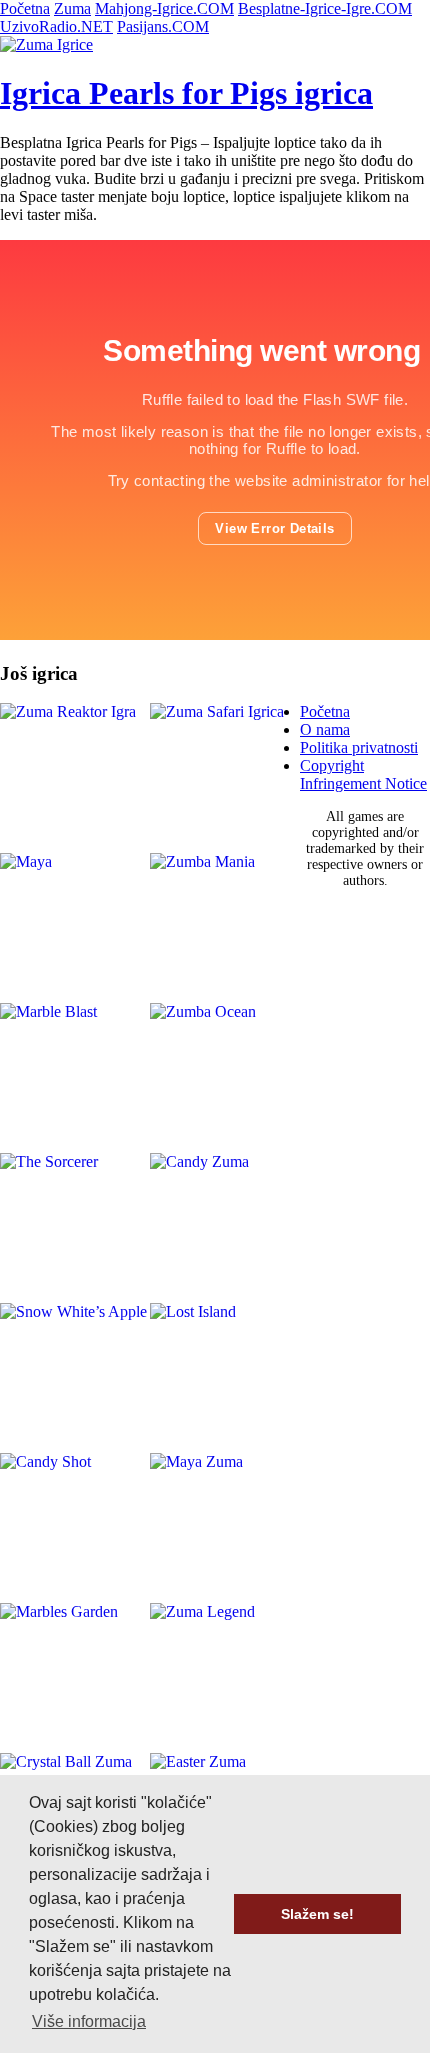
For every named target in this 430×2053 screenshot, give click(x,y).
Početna (25, 8)
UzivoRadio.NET (56, 26)
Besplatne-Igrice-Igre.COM (325, 8)
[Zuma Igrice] (46, 44)
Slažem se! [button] (317, 1914)
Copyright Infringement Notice (363, 774)
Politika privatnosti (359, 747)
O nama (325, 729)
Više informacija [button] (89, 2021)
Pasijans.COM (163, 26)
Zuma (72, 8)
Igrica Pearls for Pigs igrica (186, 93)
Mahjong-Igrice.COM (164, 8)
